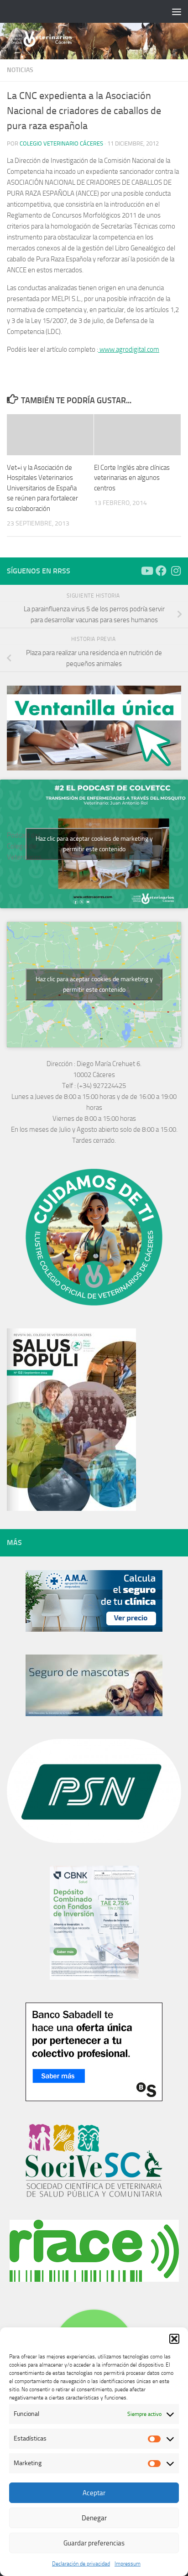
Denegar (94, 2518)
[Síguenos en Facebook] (161, 571)
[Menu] (177, 11)
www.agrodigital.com (129, 349)
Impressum (128, 2564)
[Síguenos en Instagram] (176, 571)
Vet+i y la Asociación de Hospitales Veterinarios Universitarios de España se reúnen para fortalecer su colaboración (42, 488)
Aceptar (94, 2493)
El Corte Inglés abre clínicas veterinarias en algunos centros (132, 478)
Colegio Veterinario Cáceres (61, 143)
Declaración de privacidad (81, 2564)
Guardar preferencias (94, 2543)
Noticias (20, 70)
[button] (174, 2339)
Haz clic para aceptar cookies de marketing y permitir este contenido (94, 844)
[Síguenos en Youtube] (146, 571)
